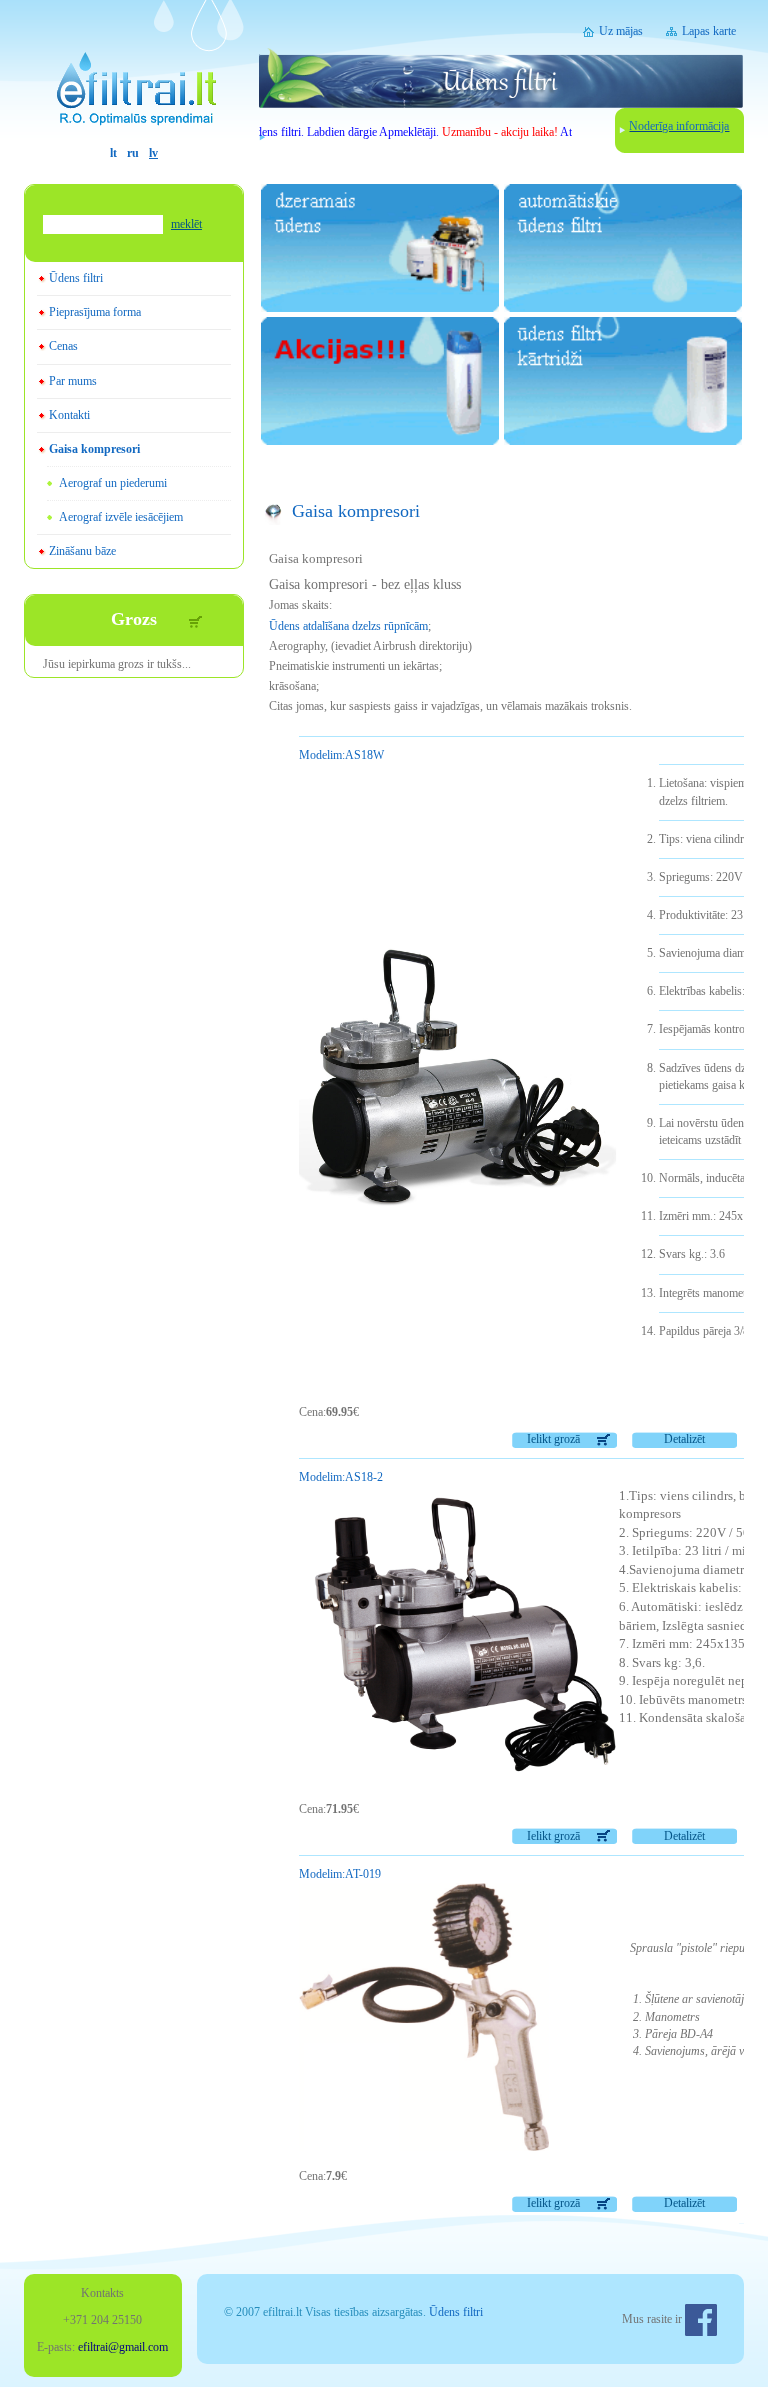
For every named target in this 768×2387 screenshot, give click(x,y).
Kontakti (69, 415)
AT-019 (340, 1874)
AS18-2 (341, 1477)
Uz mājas (621, 31)
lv (153, 153)
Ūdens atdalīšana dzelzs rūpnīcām (348, 626)
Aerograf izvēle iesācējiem (121, 517)
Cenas (63, 346)
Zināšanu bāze (82, 551)
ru (133, 153)
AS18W (341, 755)
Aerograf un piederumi (113, 483)
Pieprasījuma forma (95, 312)
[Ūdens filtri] (134, 72)
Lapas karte (709, 31)
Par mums (73, 381)
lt (113, 153)
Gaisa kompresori (94, 449)
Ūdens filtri (76, 278)
